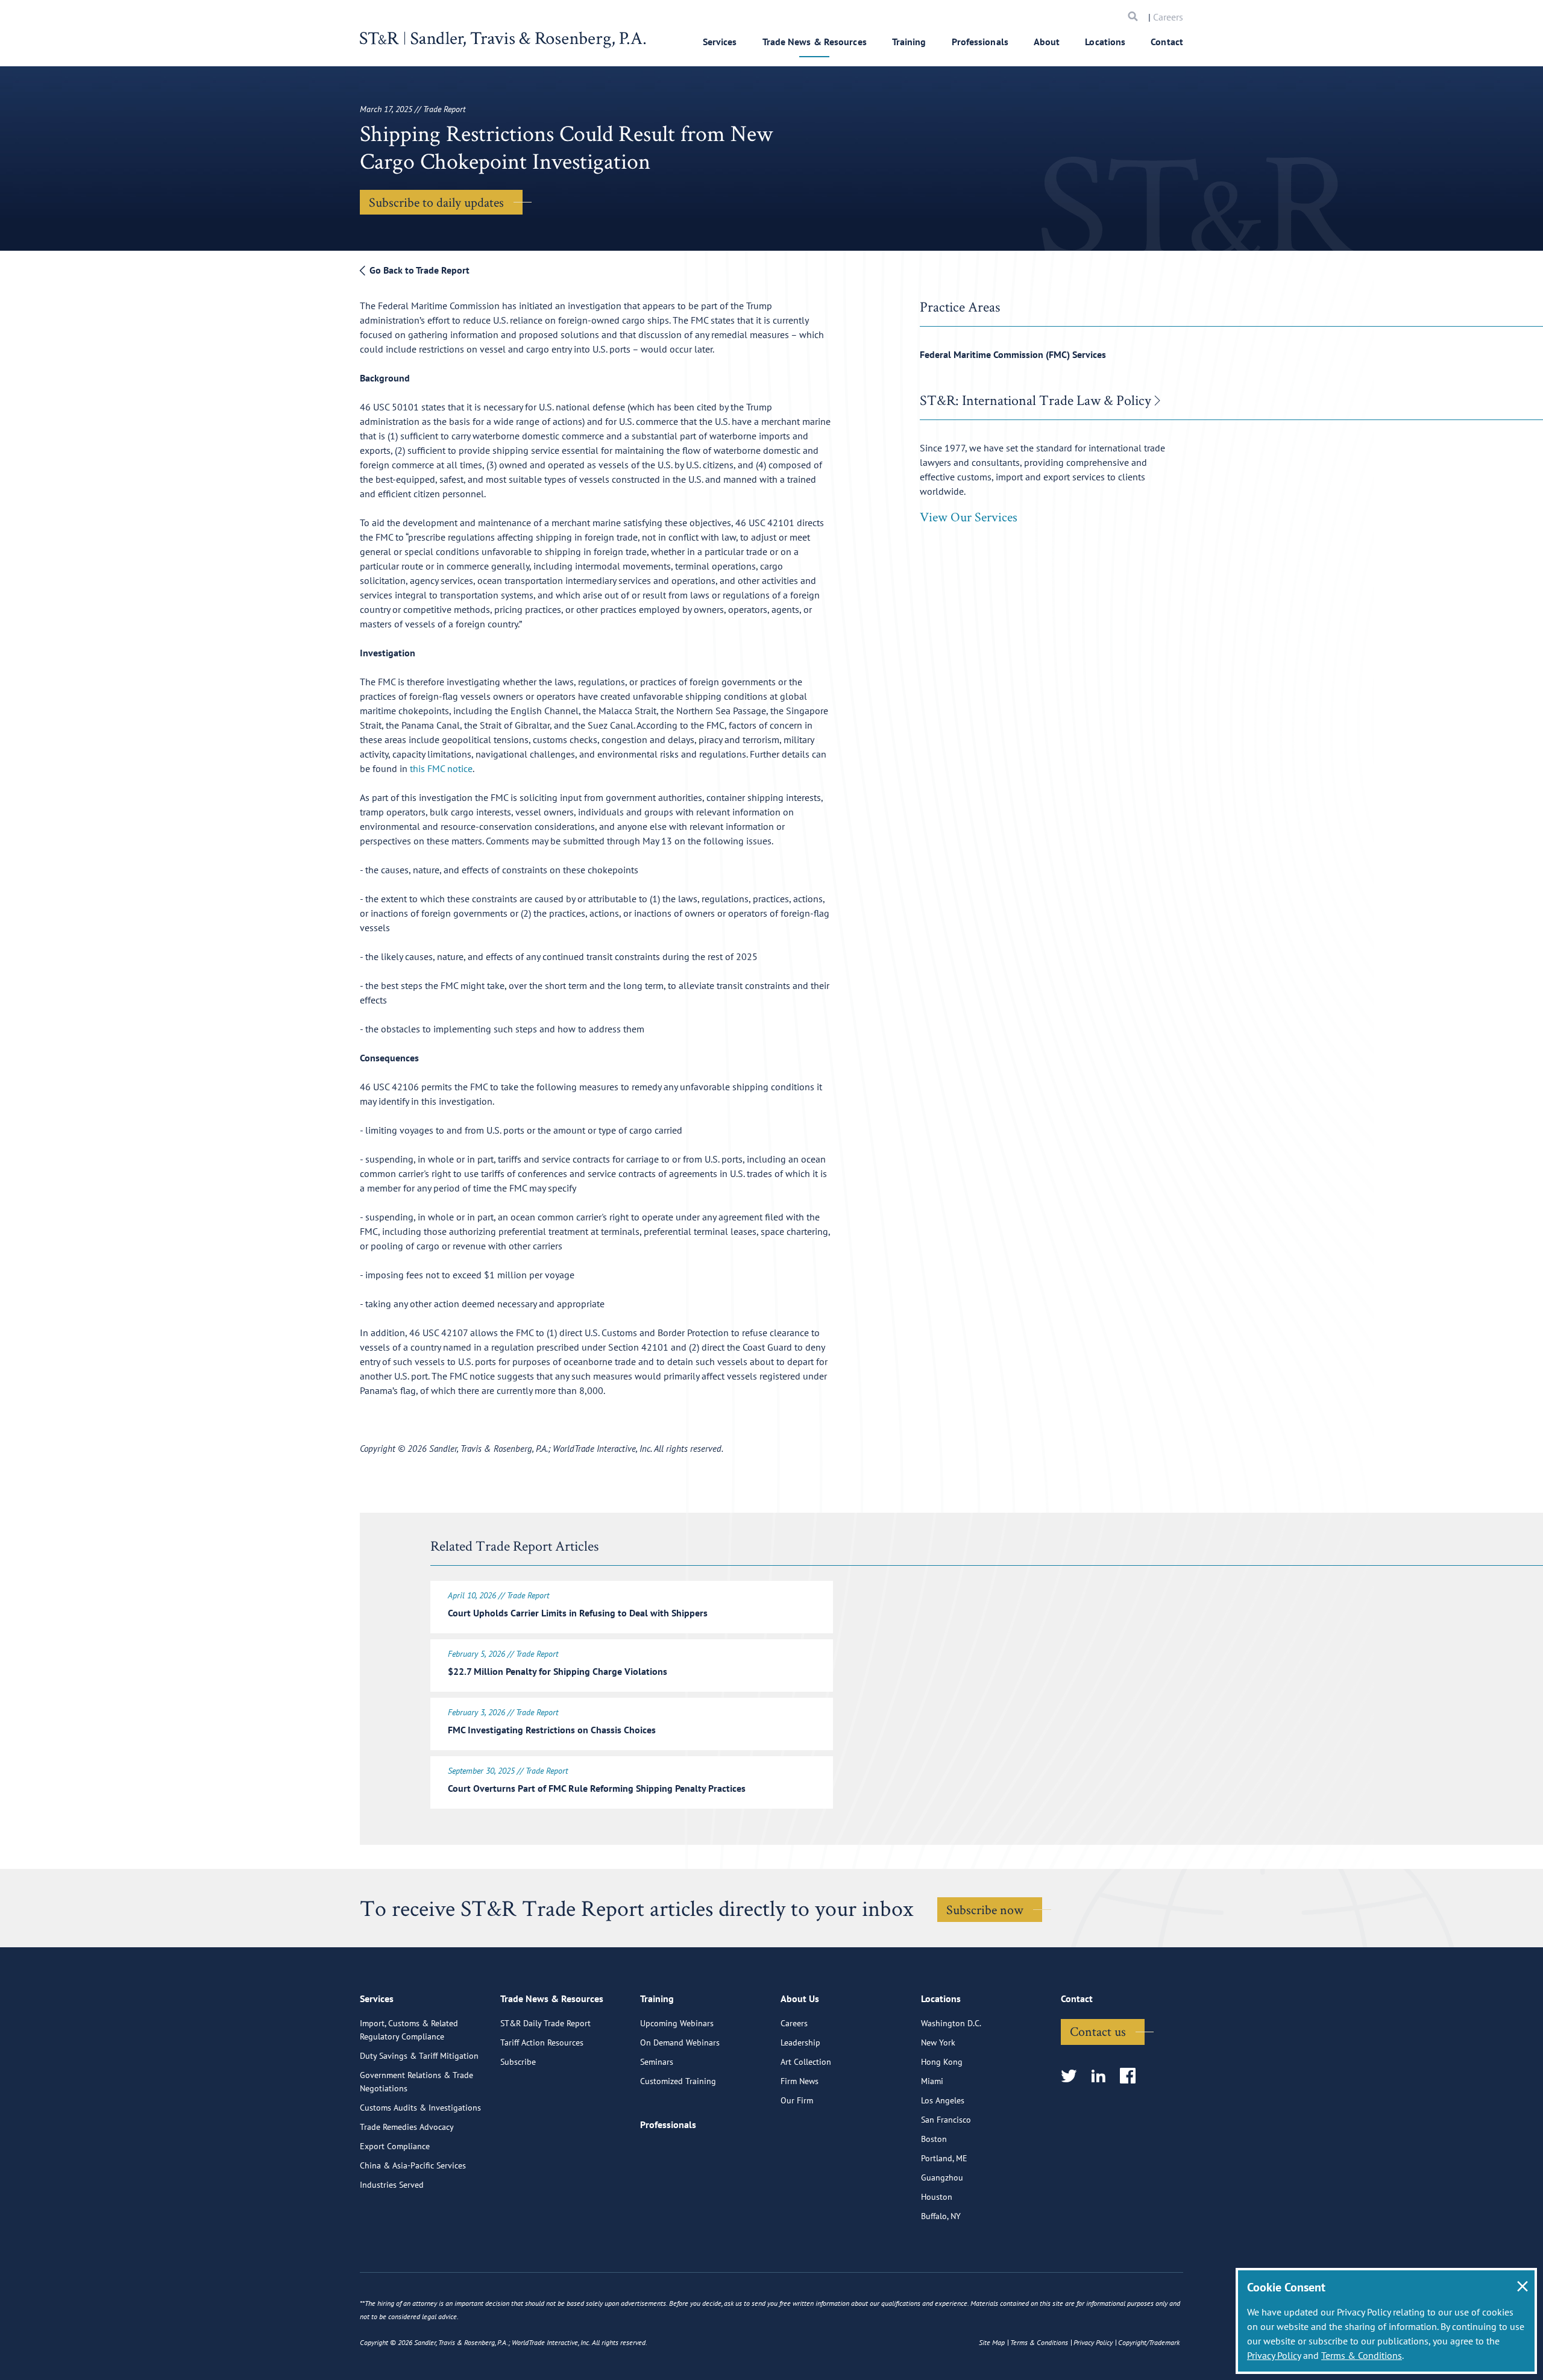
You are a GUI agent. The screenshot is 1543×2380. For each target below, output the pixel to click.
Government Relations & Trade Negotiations (416, 2082)
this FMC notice (441, 768)
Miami (932, 2081)
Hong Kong (942, 2062)
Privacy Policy (1274, 2355)
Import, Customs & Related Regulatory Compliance (409, 2030)
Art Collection (806, 2062)
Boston (934, 2139)
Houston (937, 2197)
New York (938, 2042)
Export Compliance (395, 2146)
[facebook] (1132, 2077)
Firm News (800, 2081)
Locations (1105, 42)
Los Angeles (943, 2100)
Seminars (657, 2062)
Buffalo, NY (941, 2216)
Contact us (1098, 2031)
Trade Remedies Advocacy (407, 2127)
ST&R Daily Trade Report (545, 2023)
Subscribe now (985, 1909)
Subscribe (518, 2062)
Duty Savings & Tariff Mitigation (419, 2056)
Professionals (980, 42)
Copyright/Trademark (1149, 2342)
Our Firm (797, 2100)
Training (909, 42)
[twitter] (1073, 2077)
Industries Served (392, 2185)
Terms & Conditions (1362, 2355)
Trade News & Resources (815, 42)
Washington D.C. (951, 2023)
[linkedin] (1102, 2077)
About (1047, 42)
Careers (1168, 17)
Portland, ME (944, 2158)
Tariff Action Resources (542, 2042)
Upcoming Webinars (677, 2023)
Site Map (992, 2342)
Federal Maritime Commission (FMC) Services (1013, 354)
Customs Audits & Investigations (420, 2108)
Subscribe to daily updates (436, 202)
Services (720, 42)
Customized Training (678, 2081)
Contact (1167, 42)
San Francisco (946, 2120)
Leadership (800, 2042)
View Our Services (969, 517)
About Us (800, 1999)
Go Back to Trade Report (418, 270)
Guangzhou (942, 2177)
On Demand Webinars (680, 2042)
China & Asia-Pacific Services (413, 2165)
